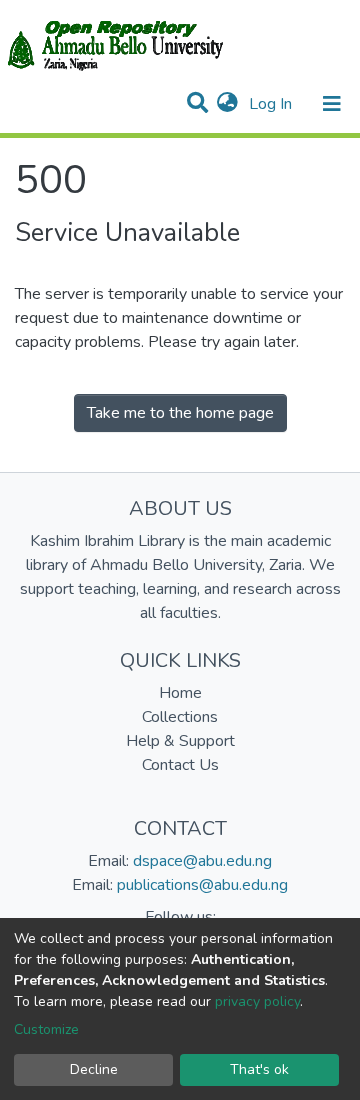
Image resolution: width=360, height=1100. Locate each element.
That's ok (259, 1069)
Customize (46, 1029)
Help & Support (180, 741)
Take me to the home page (180, 413)
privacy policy (257, 1001)
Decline (94, 1069)
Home (180, 693)
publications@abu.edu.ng (202, 885)
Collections (180, 717)
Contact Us (180, 765)
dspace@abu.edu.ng (202, 861)
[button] (227, 104)
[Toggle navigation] (332, 104)
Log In (272, 104)
